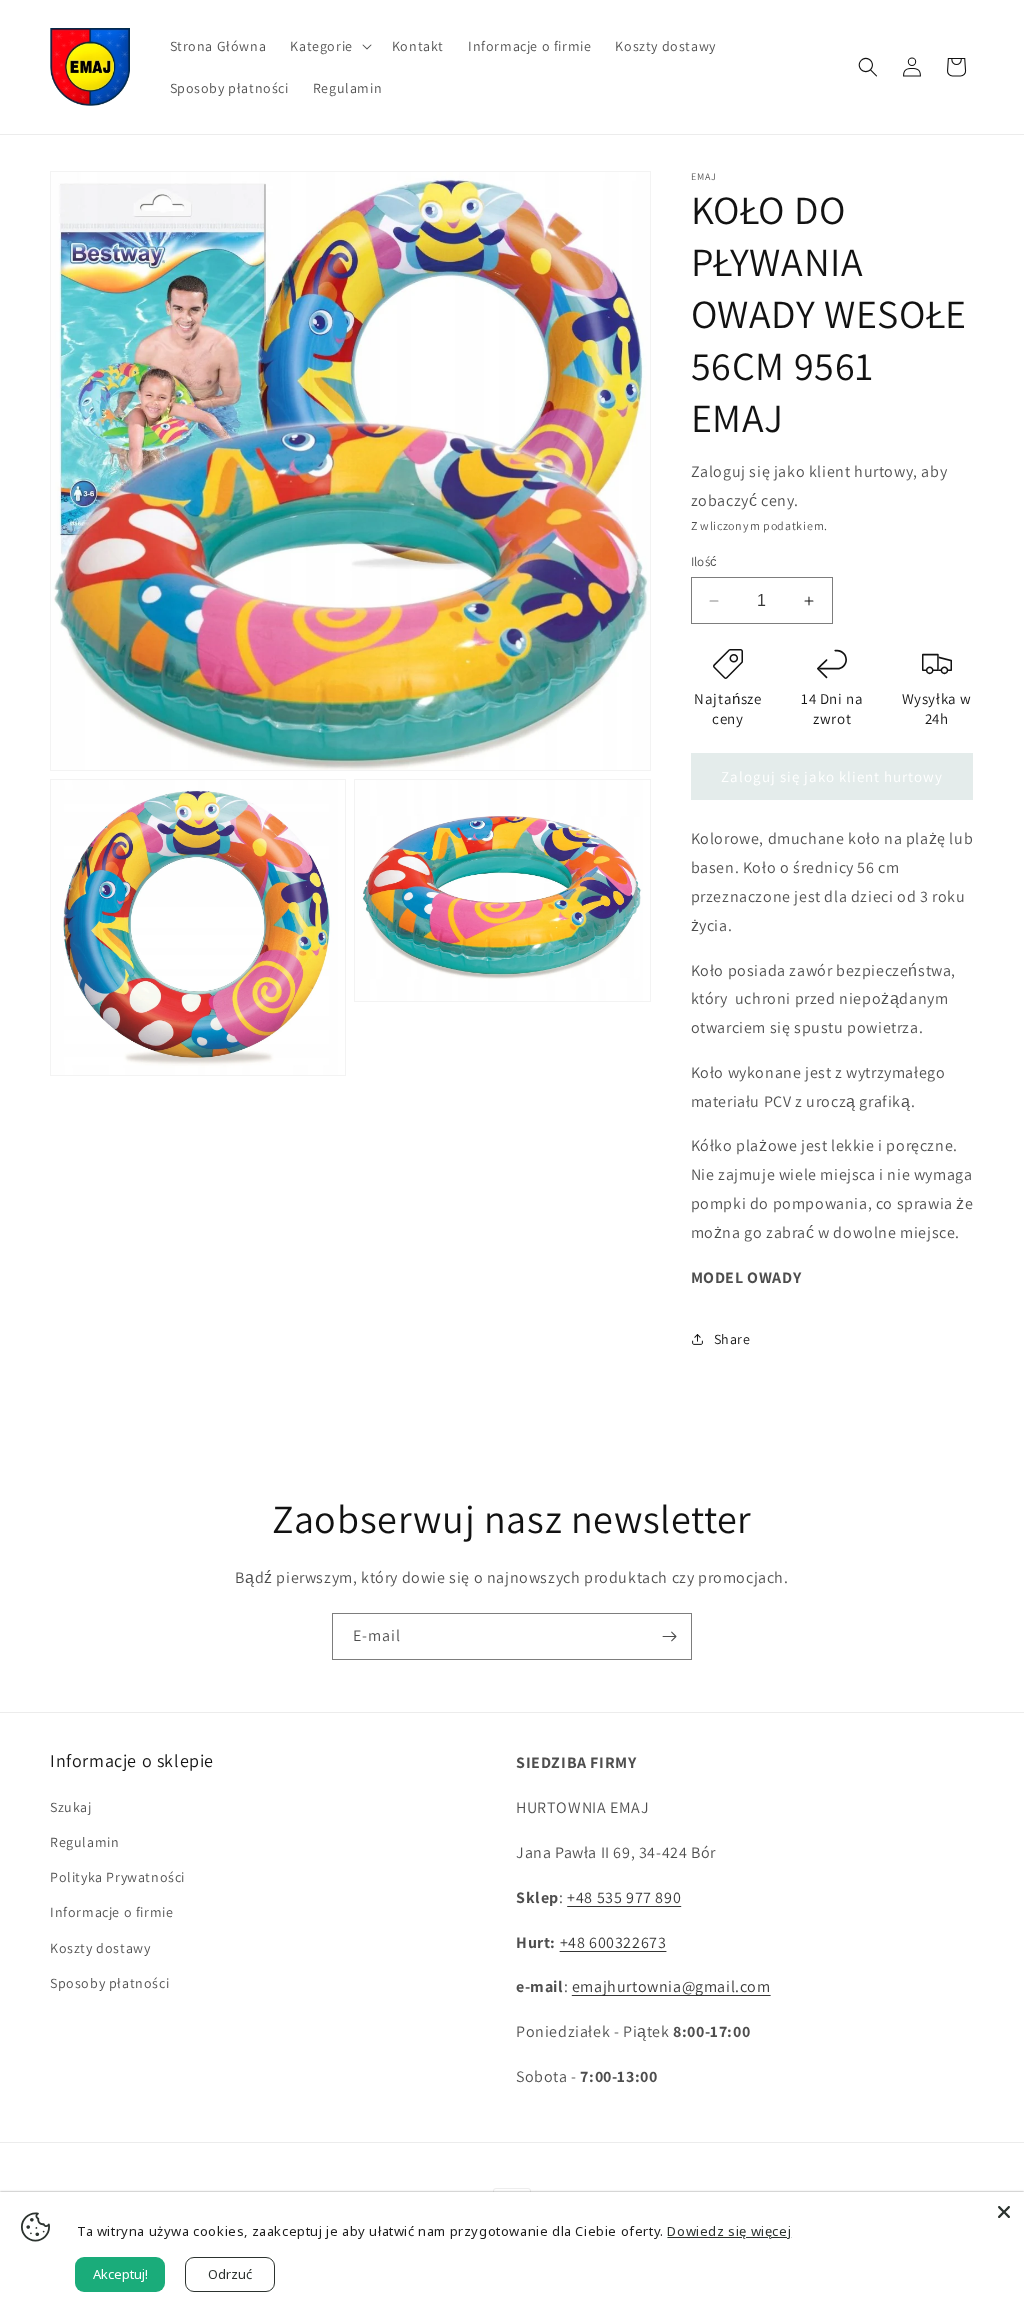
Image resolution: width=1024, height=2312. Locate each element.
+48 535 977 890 (624, 1897)
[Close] (1004, 2212)
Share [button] (732, 1339)
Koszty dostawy (100, 1948)
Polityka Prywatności (117, 1877)
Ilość (704, 561)
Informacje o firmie (111, 1912)
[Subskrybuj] (669, 1636)
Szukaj (71, 1807)
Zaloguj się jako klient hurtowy (832, 776)
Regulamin (84, 1842)
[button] (328, 46)
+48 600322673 (613, 1942)
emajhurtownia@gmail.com (671, 1986)
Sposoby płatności (109, 1983)
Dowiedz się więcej (729, 2231)
